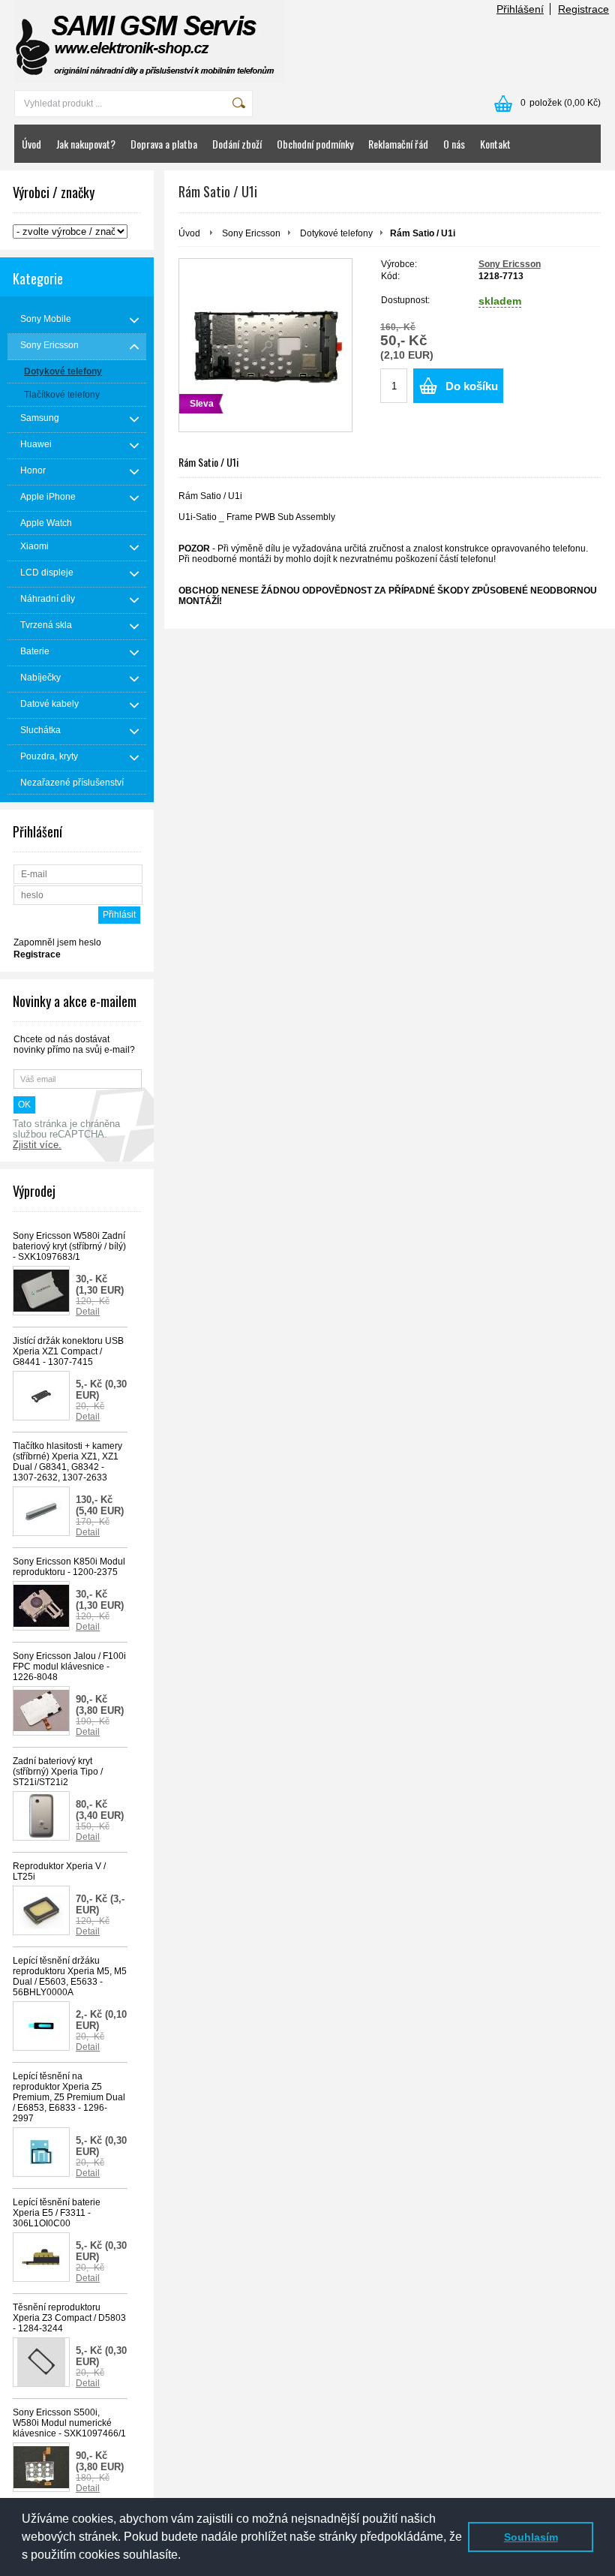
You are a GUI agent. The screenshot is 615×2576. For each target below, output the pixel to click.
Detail (88, 1312)
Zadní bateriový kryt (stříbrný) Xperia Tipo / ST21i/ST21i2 (58, 1772)
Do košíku (472, 386)
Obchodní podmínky (315, 144)
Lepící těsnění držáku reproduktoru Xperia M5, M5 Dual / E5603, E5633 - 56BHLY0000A (70, 1976)
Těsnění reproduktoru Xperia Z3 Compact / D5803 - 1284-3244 (69, 2318)
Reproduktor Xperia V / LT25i (59, 1871)
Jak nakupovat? (86, 144)
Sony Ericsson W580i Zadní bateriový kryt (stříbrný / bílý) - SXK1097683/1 (69, 1246)
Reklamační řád (398, 144)
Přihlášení (520, 9)
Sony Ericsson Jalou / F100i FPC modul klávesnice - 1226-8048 (69, 1667)
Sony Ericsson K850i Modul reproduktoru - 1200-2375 (69, 1567)
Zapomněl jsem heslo (57, 942)
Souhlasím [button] (531, 2537)
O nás (454, 144)
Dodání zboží (237, 144)
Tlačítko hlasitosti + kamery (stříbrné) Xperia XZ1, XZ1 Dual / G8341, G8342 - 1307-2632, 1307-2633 (67, 1462)
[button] (186, 2556)
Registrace (583, 9)
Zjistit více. (37, 1145)
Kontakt (495, 144)
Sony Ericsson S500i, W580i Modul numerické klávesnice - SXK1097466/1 (69, 2423)
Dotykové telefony (336, 233)
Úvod (31, 144)
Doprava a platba (164, 144)
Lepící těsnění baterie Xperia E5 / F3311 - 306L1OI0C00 (57, 2213)
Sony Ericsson (251, 233)
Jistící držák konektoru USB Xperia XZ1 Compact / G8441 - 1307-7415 (68, 1351)
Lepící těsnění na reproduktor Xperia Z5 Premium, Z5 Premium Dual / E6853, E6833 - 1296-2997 (69, 2097)
